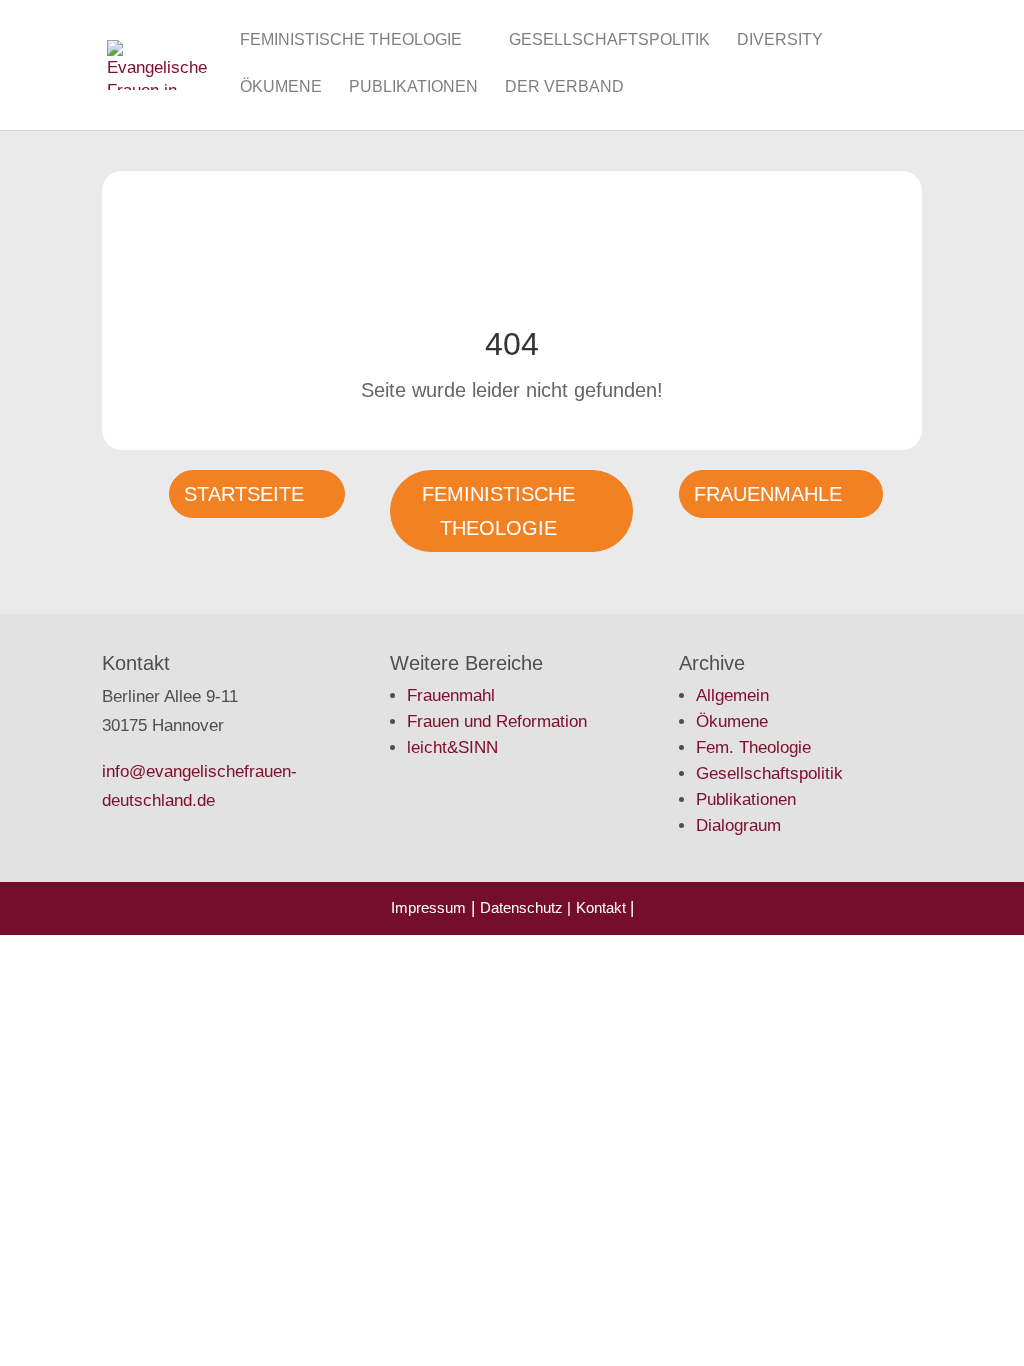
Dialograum (738, 825)
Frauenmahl (451, 695)
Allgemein (732, 695)
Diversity (780, 40)
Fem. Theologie (753, 747)
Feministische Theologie (351, 40)
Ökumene (281, 87)
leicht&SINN (452, 747)
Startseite (244, 494)
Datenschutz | (525, 907)
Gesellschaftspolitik (609, 40)
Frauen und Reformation (497, 721)
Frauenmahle (768, 494)
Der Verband (564, 87)
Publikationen (413, 87)
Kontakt (603, 907)
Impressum (428, 907)
